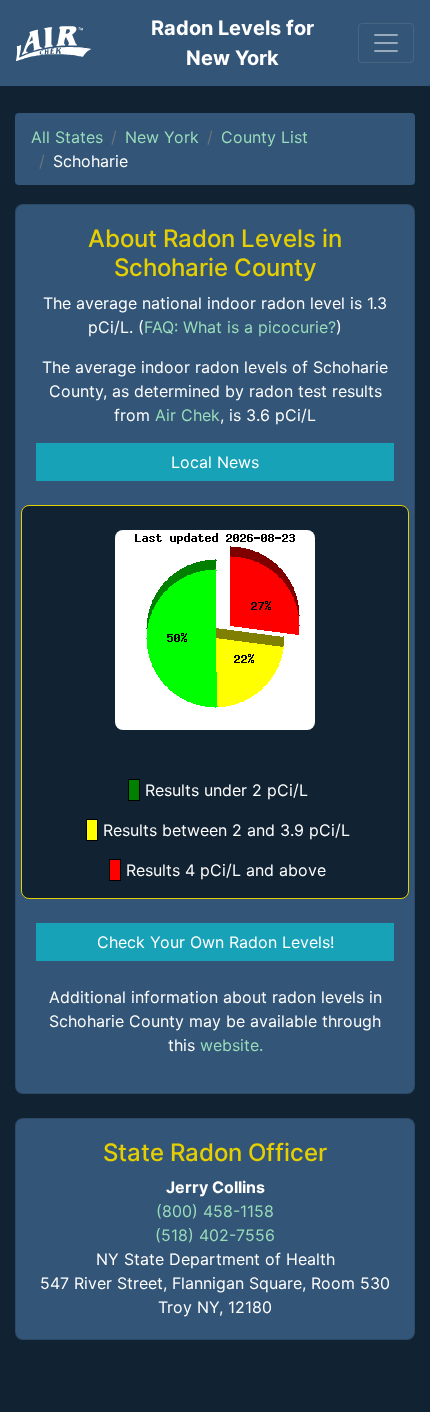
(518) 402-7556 (215, 1235)
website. (231, 1045)
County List (264, 137)
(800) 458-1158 (215, 1211)
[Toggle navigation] (386, 43)
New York (162, 137)
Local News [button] (215, 462)
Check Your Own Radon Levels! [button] (215, 942)
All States (67, 137)
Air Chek (187, 415)
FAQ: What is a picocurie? (240, 327)
